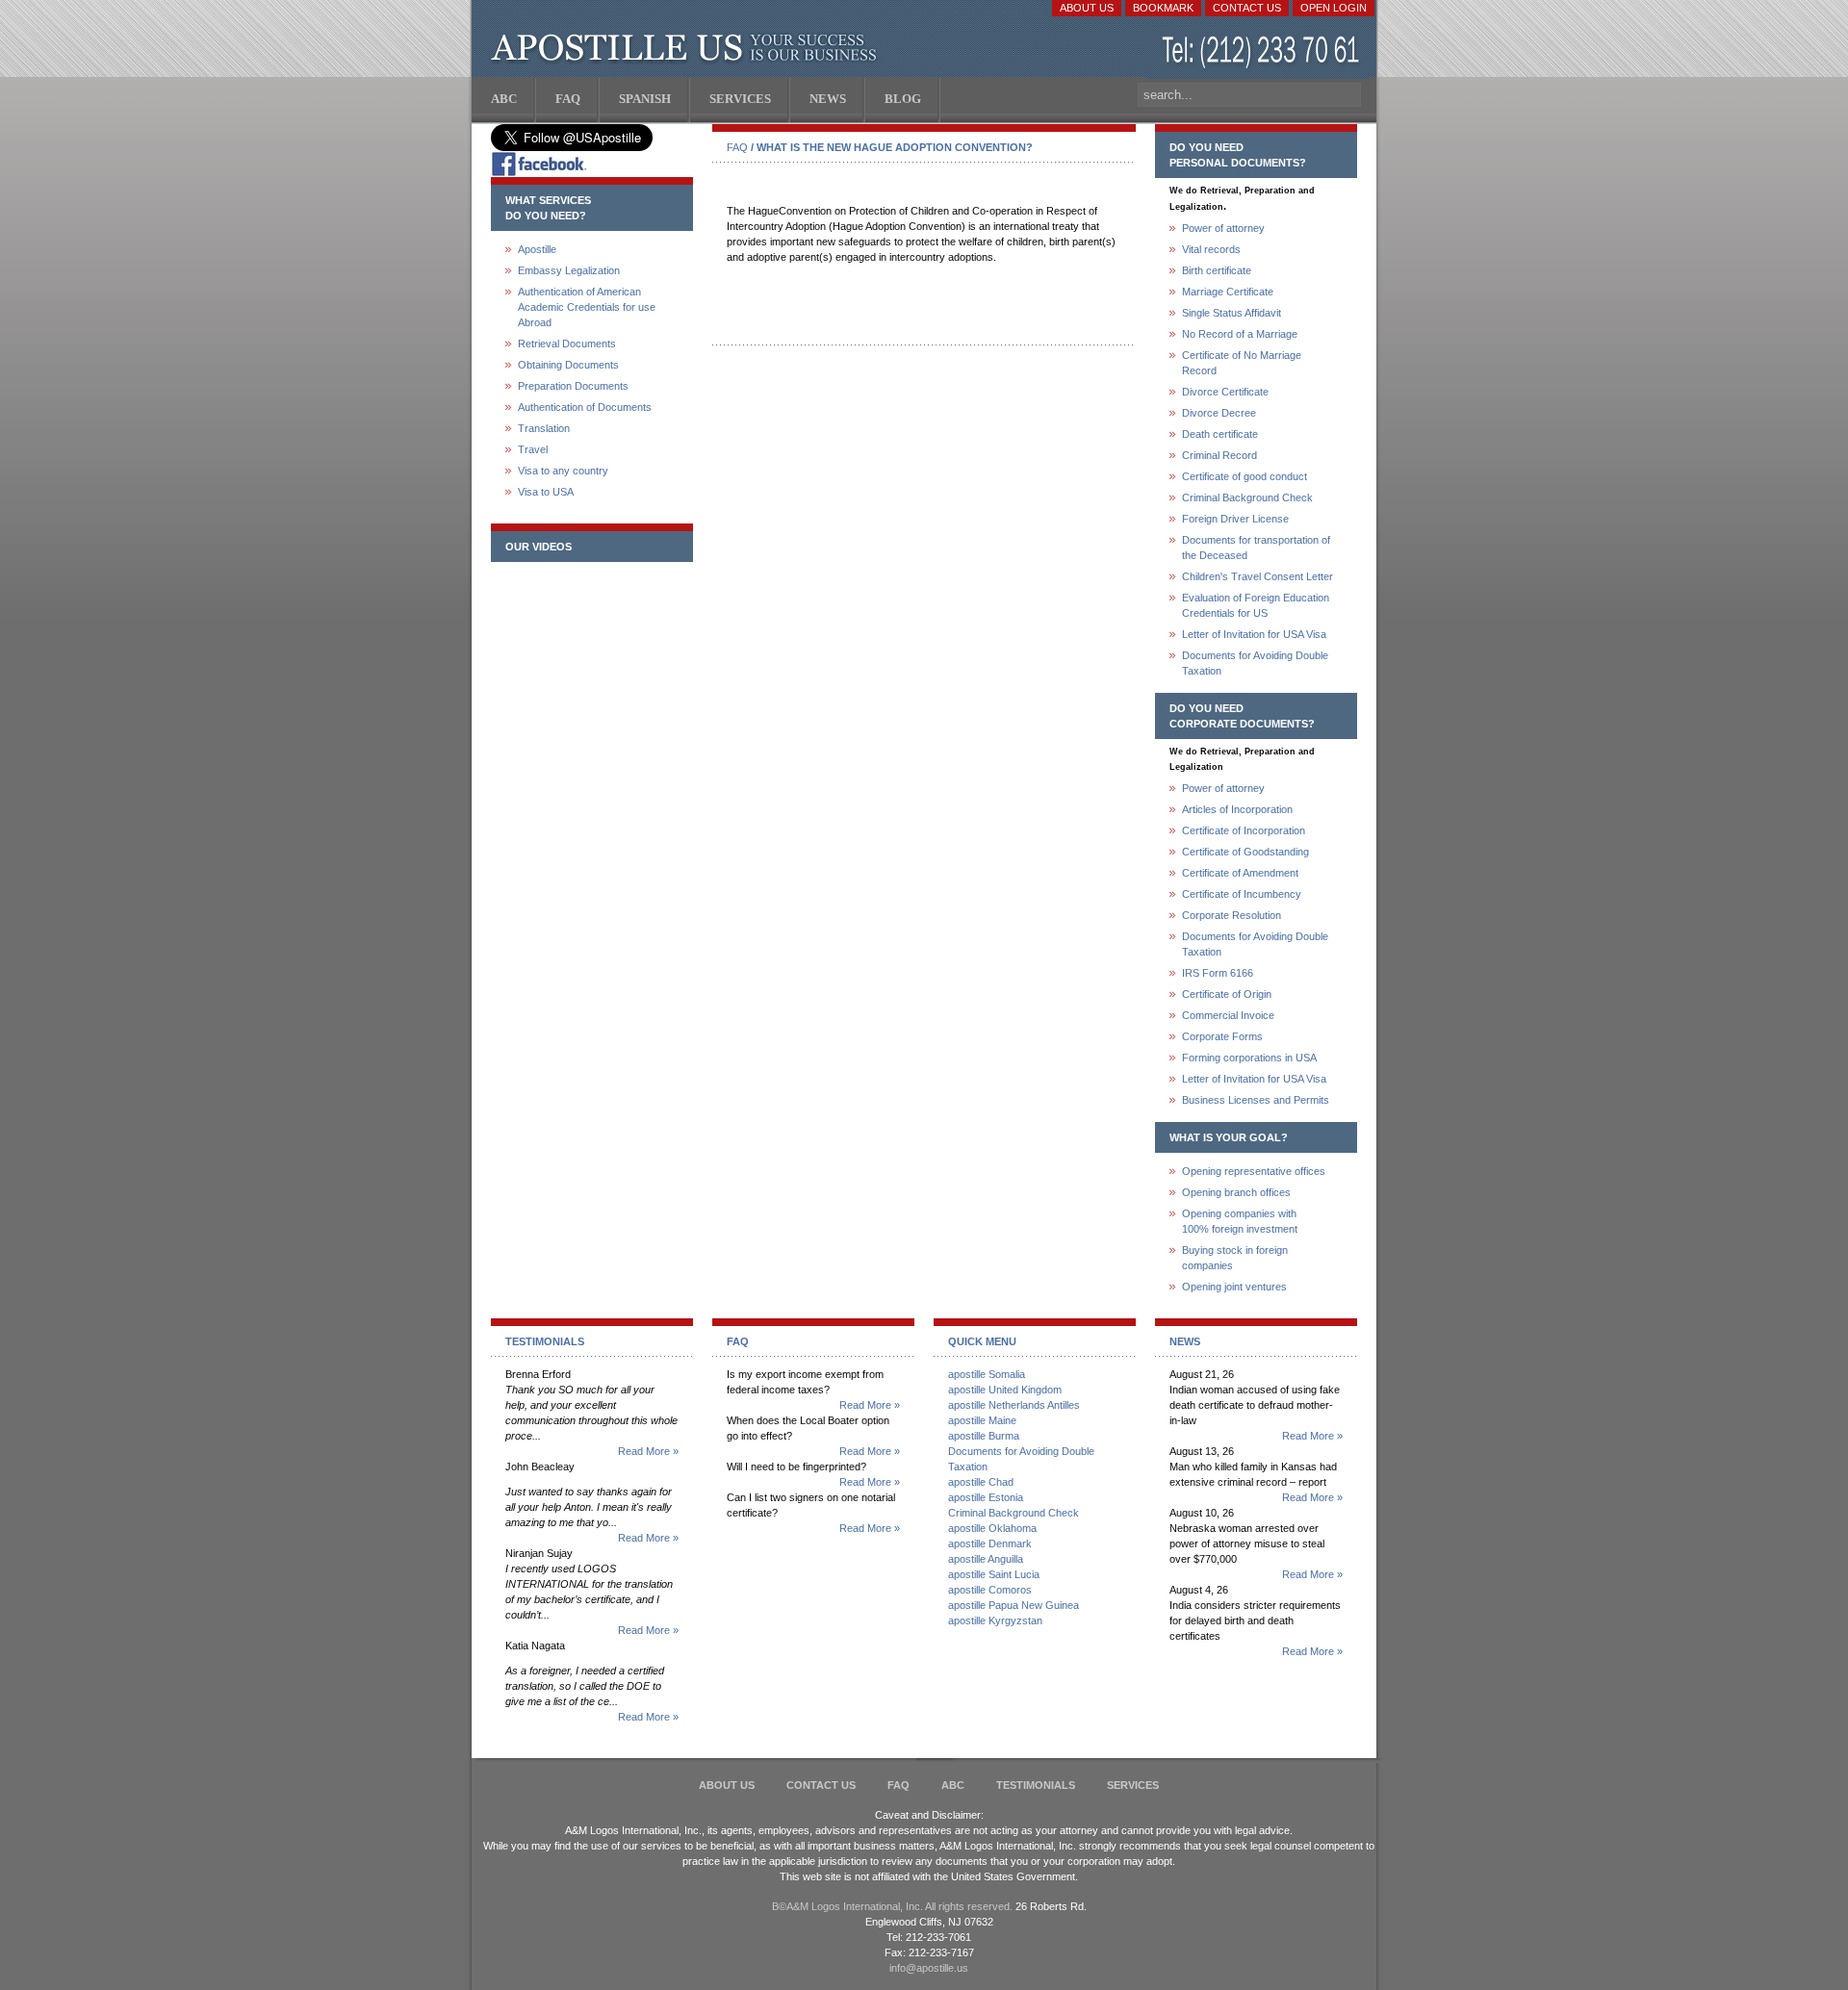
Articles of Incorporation (1237, 809)
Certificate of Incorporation (1244, 830)
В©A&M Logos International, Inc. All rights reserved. (892, 1906)
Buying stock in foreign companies (1235, 1258)
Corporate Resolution (1232, 915)
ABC (953, 1785)
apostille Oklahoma (992, 1528)
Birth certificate (1217, 270)
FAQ (737, 147)
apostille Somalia (987, 1374)
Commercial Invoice (1228, 1015)
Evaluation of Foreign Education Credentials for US (1256, 605)
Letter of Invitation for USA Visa (1254, 634)
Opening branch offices (1236, 1192)
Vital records (1211, 249)
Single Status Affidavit (1232, 313)
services (1133, 1785)
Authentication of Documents (585, 407)
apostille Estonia (986, 1497)
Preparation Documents (573, 386)
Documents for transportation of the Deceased (1256, 548)
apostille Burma (984, 1436)
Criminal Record (1219, 455)
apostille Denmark (990, 1544)
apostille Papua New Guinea (1014, 1605)
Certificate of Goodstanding (1245, 852)
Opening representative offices (1254, 1171)
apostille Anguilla (986, 1559)
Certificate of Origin (1227, 994)
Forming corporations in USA (1249, 1058)
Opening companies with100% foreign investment (1240, 1221)
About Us (1087, 8)
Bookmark (1163, 8)
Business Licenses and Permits (1256, 1100)
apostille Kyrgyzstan (995, 1620)
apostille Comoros (990, 1590)
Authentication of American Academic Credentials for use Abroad (587, 307)
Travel (533, 449)
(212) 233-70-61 (1263, 52)
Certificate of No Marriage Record (1242, 363)
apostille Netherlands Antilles (1014, 1405)
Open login (1334, 8)
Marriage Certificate (1228, 292)
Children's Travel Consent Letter (1258, 576)
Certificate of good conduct (1245, 476)
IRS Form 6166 (1218, 973)
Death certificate (1220, 434)
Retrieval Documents (567, 344)
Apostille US (688, 48)
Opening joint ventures (1234, 1287)
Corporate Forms (1222, 1036)
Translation (544, 428)
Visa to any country (563, 471)
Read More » (648, 1451)
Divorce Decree (1219, 413)
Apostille (537, 249)
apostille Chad (981, 1482)
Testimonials (1036, 1785)
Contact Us (1247, 8)
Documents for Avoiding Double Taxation (1255, 663)
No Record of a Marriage (1240, 334)
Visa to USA (546, 492)
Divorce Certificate (1225, 392)
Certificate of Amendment (1240, 873)
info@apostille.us (929, 1968)
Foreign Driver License (1235, 519)
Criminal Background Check (1247, 497)
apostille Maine (982, 1420)
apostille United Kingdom (1005, 1390)
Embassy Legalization (569, 270)
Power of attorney (1223, 228)
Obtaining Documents (568, 365)
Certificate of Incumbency (1242, 894)
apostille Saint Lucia (994, 1574)
